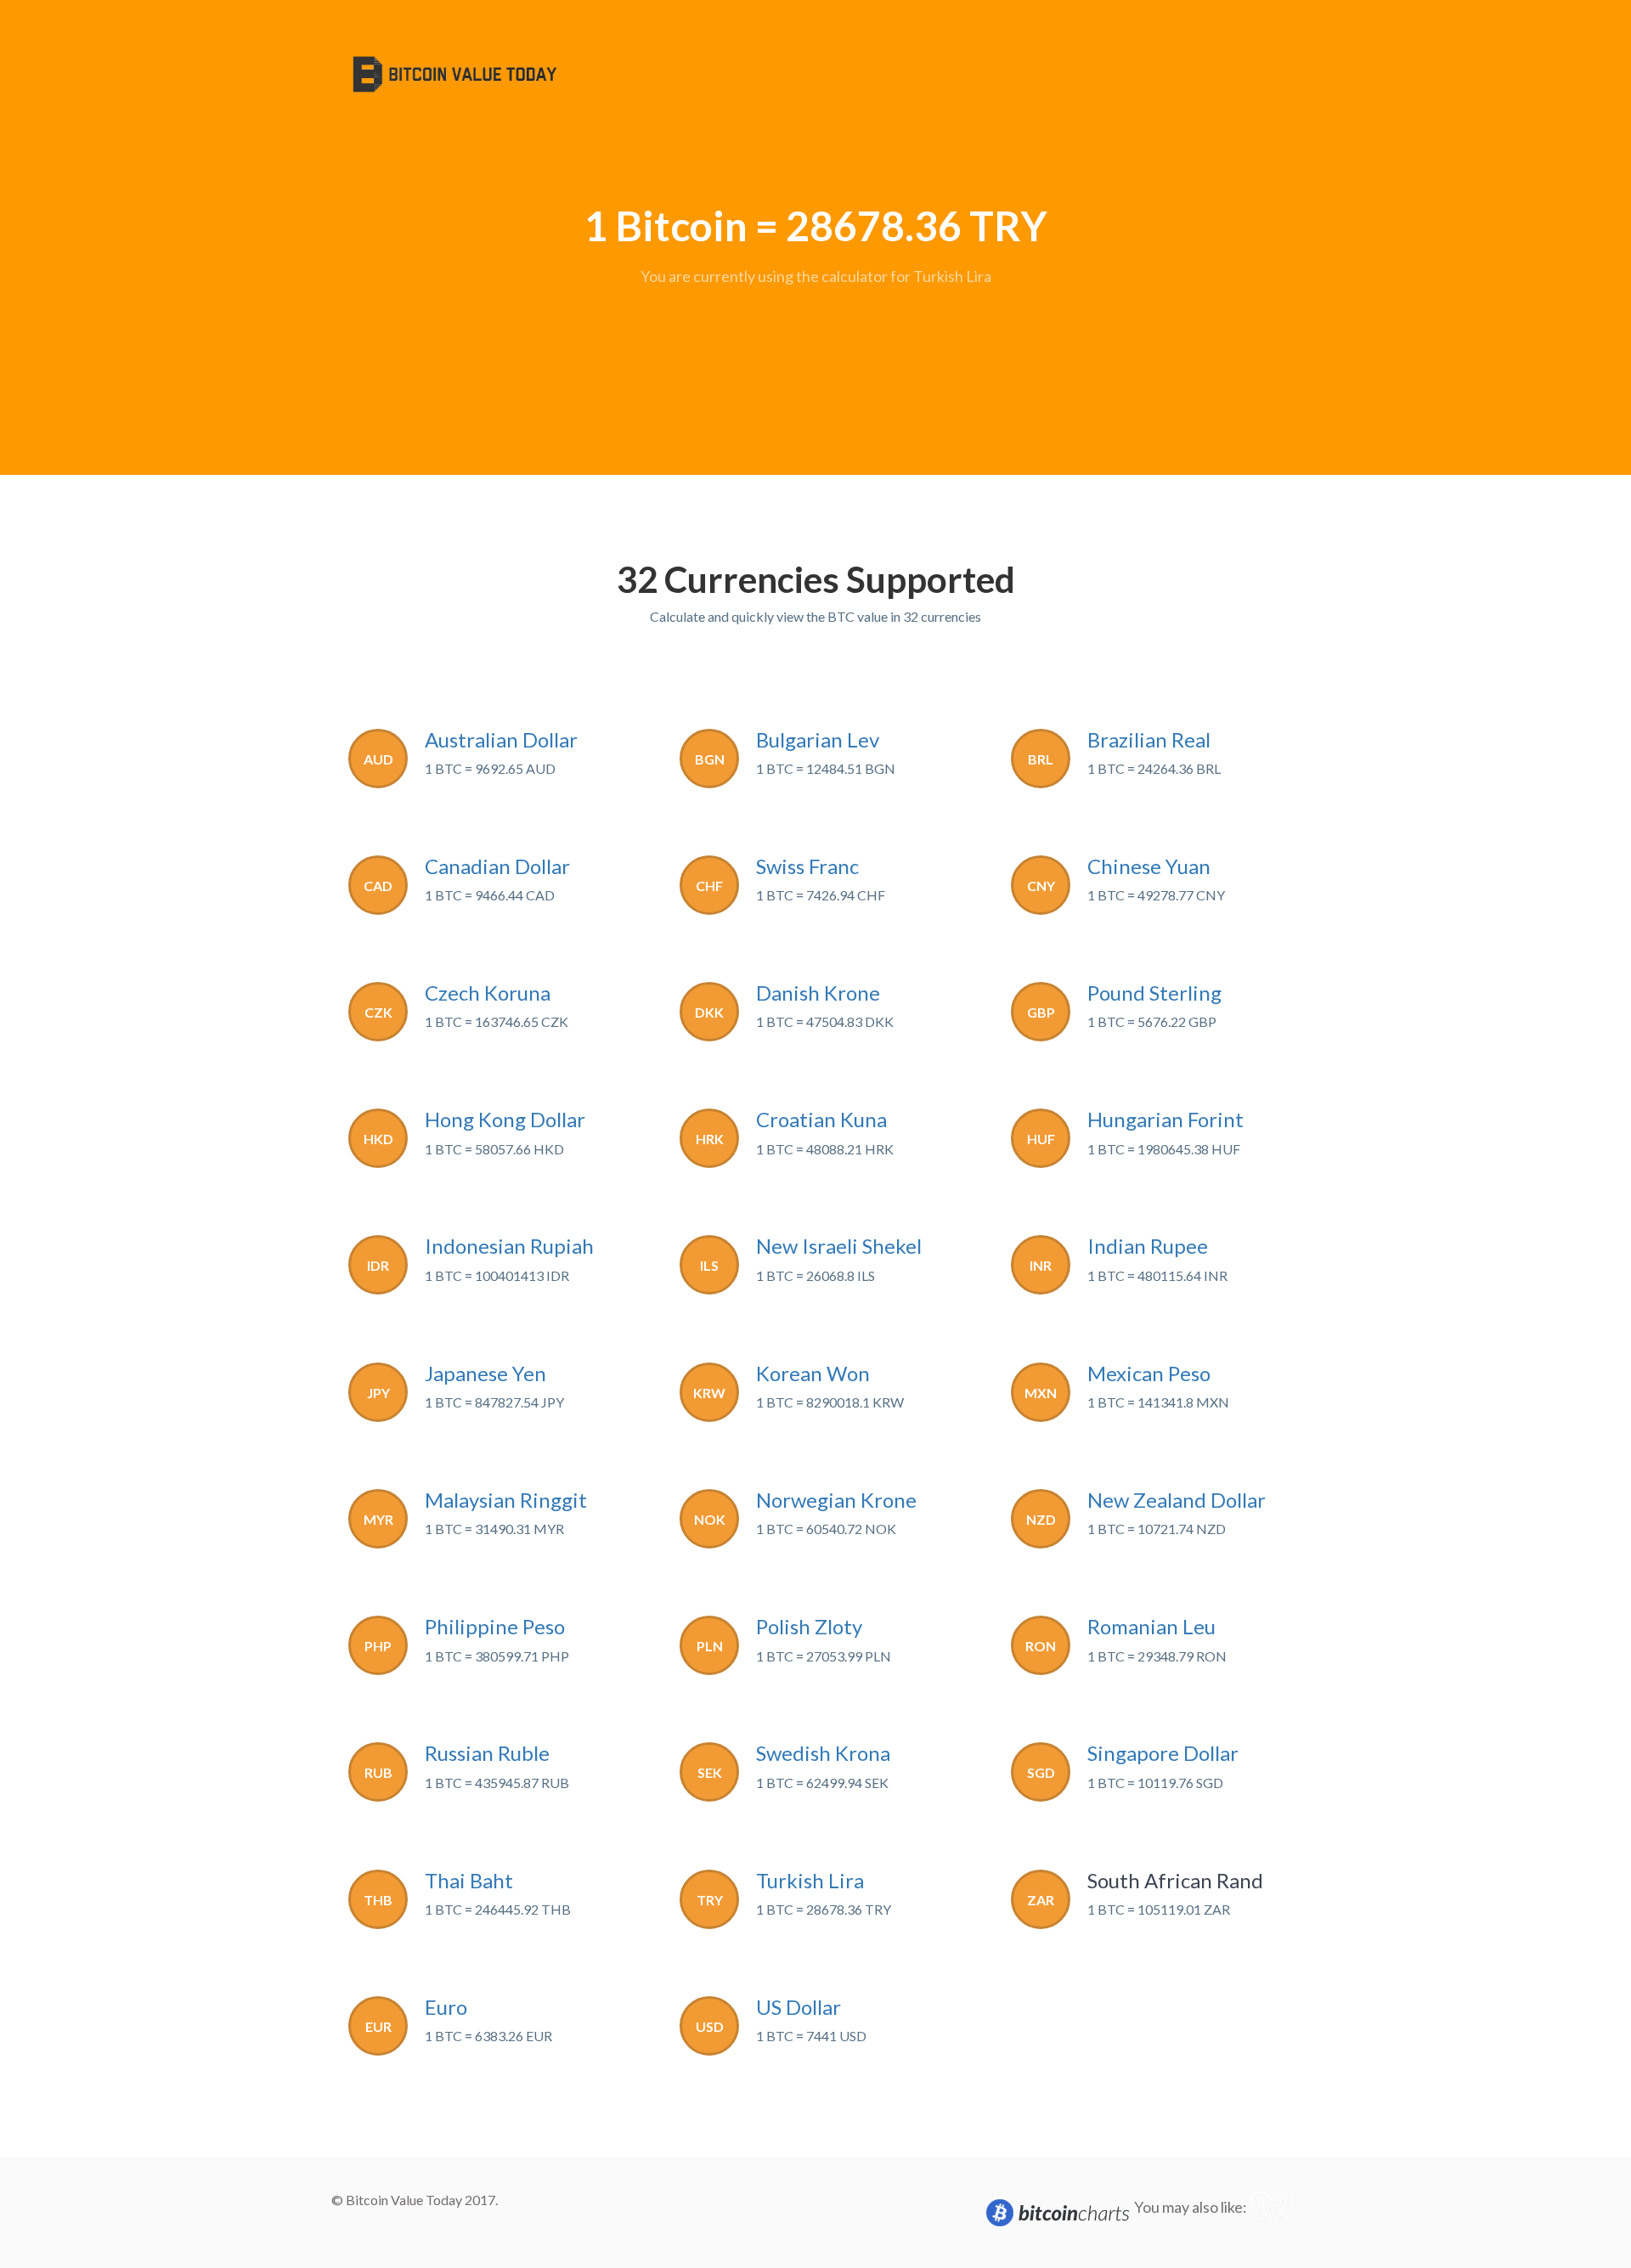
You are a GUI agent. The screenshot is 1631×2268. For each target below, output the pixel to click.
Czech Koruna (488, 993)
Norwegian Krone (836, 1500)
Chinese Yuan (1149, 866)
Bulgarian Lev (818, 739)
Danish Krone (818, 993)
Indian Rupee (1148, 1246)
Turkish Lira (810, 1880)
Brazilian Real (1149, 739)
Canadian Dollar (497, 866)
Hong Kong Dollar (505, 1119)
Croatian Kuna (821, 1119)
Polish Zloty (809, 1626)
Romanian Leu (1151, 1626)
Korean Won (813, 1373)
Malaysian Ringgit (506, 1500)
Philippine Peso (495, 1626)
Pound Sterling (1154, 993)
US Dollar (799, 2007)
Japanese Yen (485, 1373)
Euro (446, 2007)
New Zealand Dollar (1177, 1500)
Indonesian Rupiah (509, 1246)
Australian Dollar (501, 739)
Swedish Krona (823, 1753)
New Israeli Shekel (839, 1246)
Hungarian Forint (1165, 1119)
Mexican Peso (1149, 1373)
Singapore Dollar (1163, 1753)
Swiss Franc (807, 866)
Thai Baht (469, 1880)
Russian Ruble (487, 1753)
